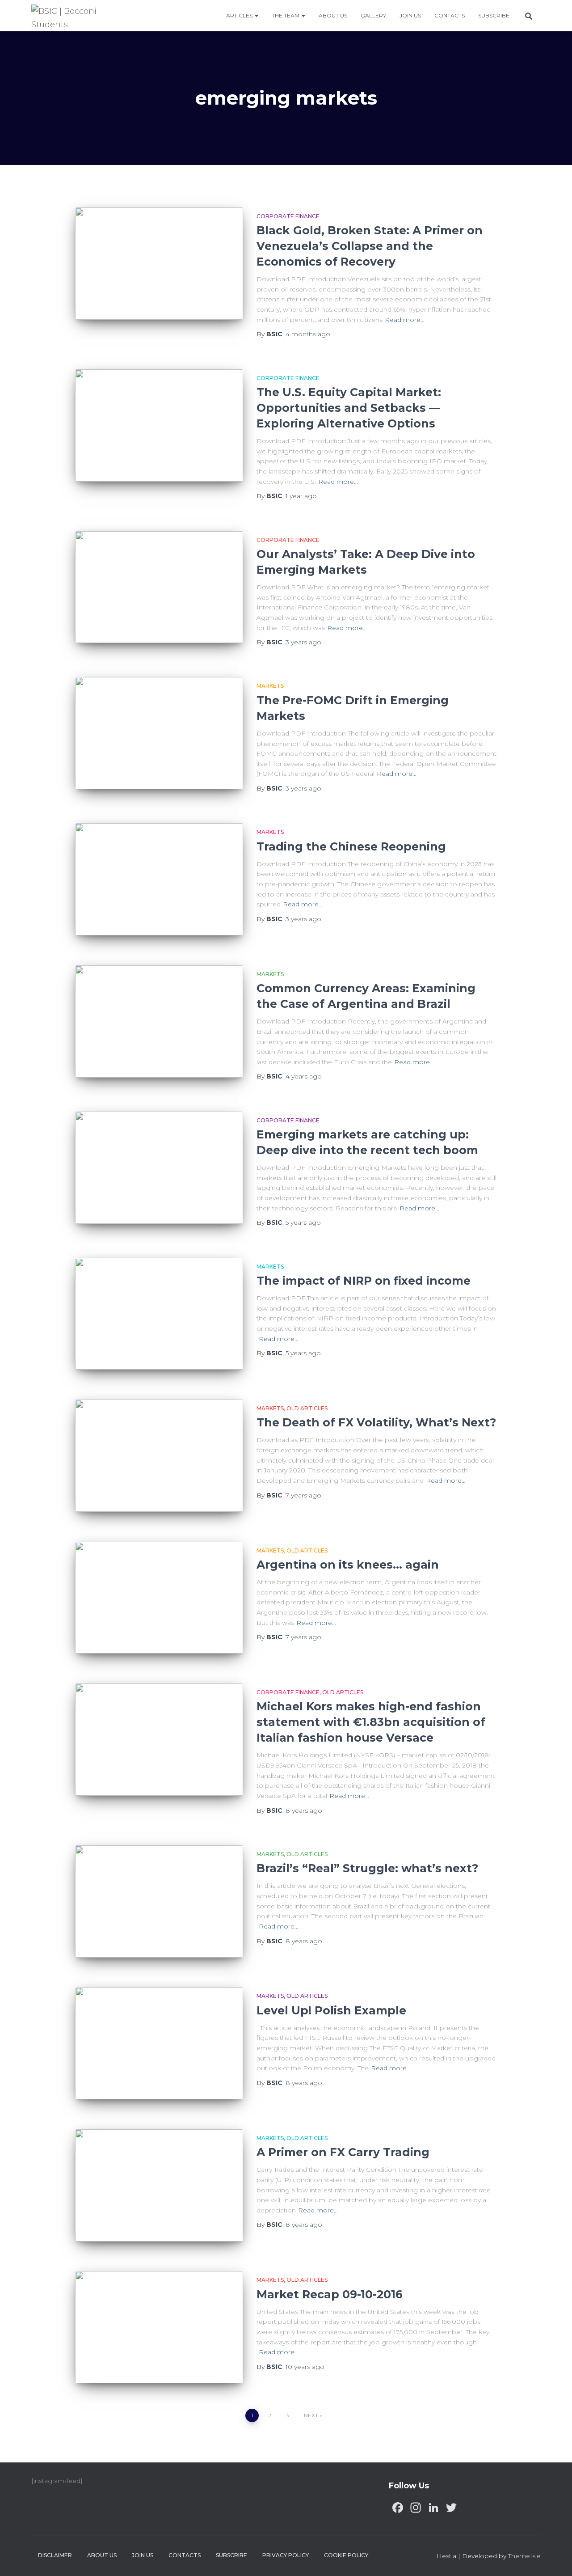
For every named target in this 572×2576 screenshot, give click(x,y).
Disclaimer (55, 2555)
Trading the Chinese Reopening (351, 846)
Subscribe (494, 15)
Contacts (450, 15)
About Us (333, 15)
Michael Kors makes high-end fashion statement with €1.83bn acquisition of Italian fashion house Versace (371, 1722)
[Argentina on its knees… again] (159, 1598)
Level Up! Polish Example (331, 2010)
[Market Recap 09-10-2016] (159, 2327)
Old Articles (307, 1408)
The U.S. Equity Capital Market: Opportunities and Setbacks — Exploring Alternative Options (349, 408)
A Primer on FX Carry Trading (343, 2152)
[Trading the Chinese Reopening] (159, 879)
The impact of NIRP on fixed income (364, 1281)
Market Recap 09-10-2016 (330, 2294)
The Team (286, 15)
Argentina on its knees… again (348, 1565)
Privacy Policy (286, 2555)
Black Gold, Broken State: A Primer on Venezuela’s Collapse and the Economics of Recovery (370, 246)
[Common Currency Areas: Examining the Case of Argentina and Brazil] (159, 1022)
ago (308, 334)
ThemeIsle (524, 2556)
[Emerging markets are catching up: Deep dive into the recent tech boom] (159, 1168)
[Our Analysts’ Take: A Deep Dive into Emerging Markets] (159, 587)
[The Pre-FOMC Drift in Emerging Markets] (159, 733)
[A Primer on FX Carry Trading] (159, 2185)
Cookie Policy (346, 2555)
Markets (270, 686)
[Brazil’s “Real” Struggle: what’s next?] (159, 1901)
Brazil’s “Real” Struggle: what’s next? (367, 1868)
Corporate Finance (288, 216)
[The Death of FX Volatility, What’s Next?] (159, 1456)
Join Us (410, 15)
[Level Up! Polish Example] (159, 2043)
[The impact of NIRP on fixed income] (159, 1314)
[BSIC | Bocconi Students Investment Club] (69, 16)
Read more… (405, 320)
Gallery (373, 15)
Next (311, 2415)
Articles (240, 15)
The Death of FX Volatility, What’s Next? (376, 1422)
